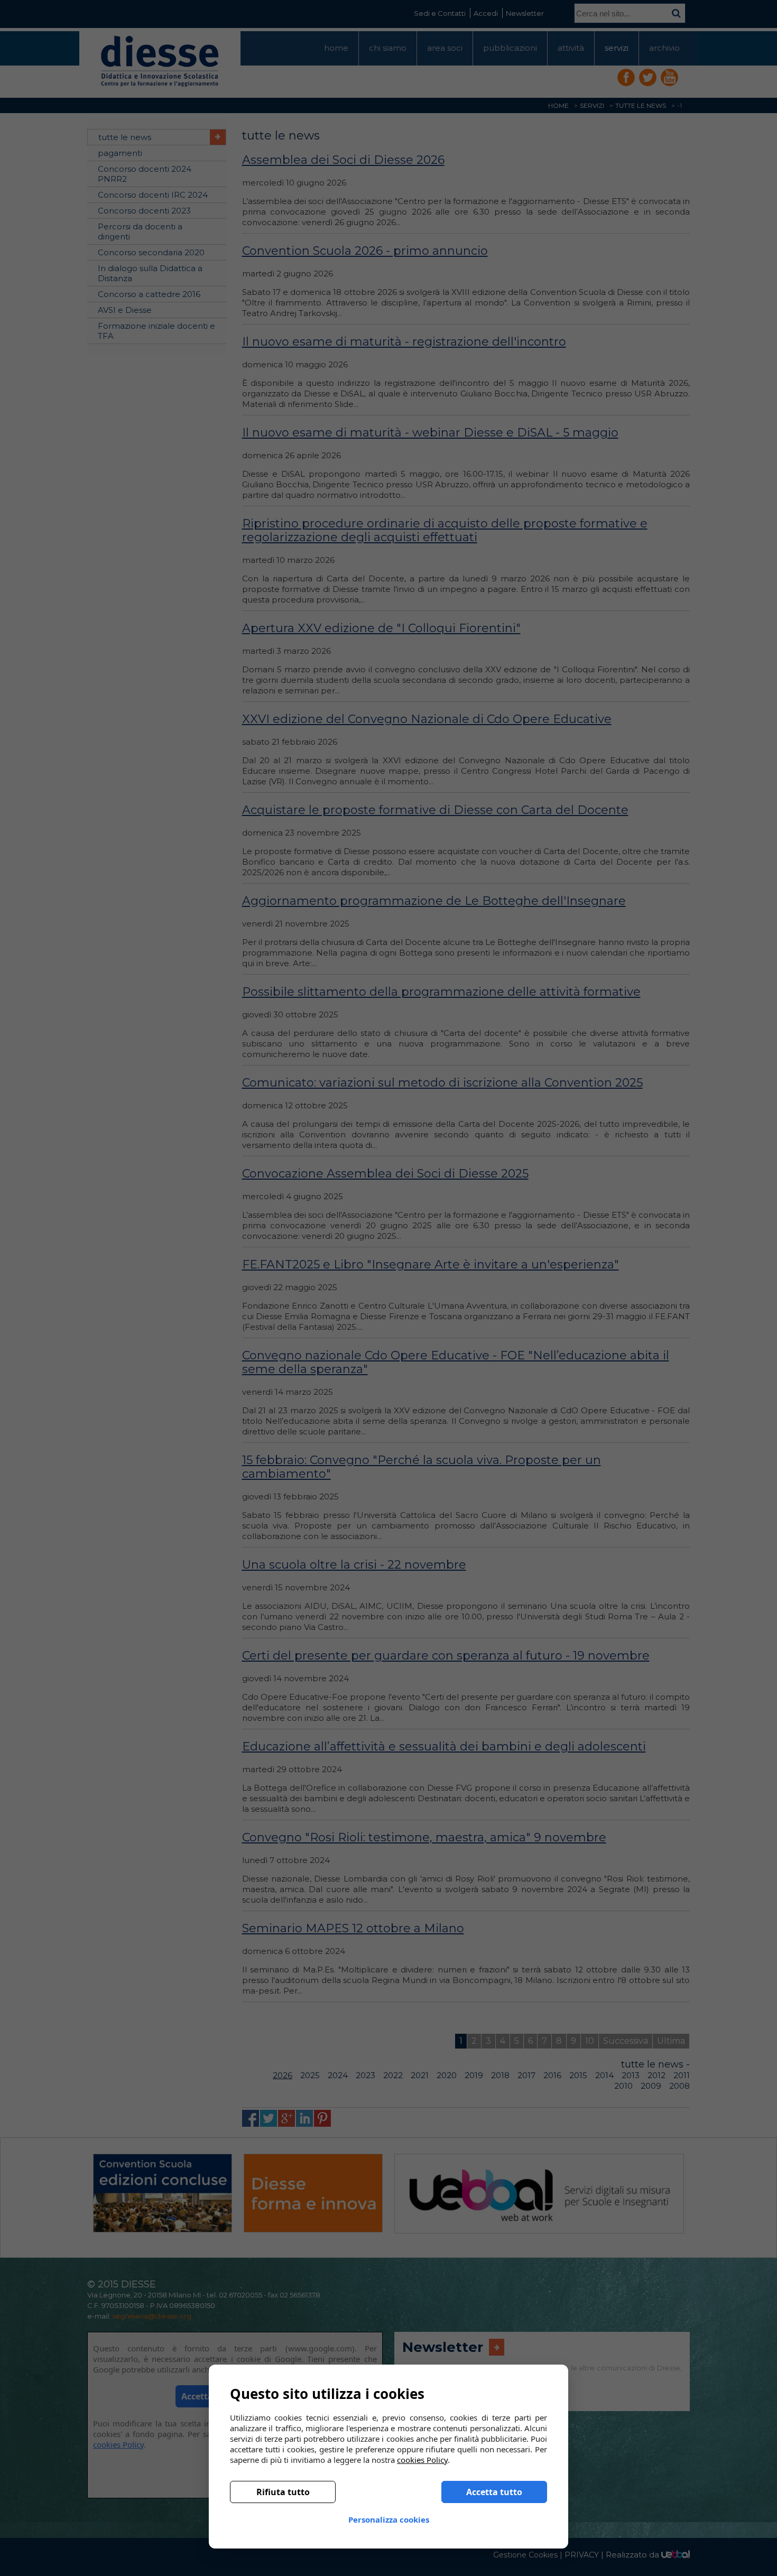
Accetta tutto (494, 2492)
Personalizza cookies (389, 2519)
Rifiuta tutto (283, 2492)
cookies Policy (422, 2460)
